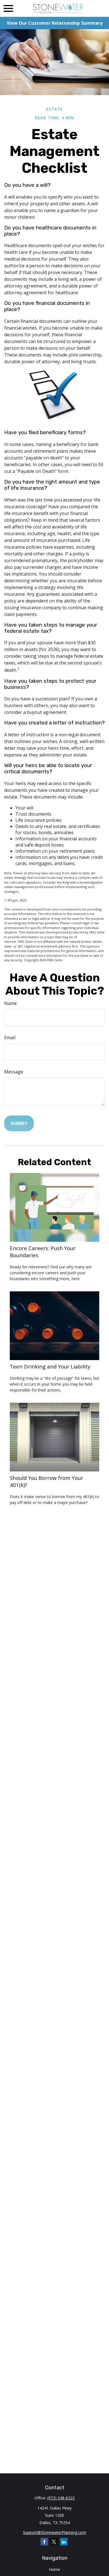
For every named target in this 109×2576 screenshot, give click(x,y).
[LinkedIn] (64, 2542)
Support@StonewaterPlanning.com (54, 2532)
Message (14, 1072)
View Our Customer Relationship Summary (55, 23)
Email (10, 1038)
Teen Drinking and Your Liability (50, 1366)
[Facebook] (44, 2542)
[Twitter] (54, 2542)
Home (54, 2569)
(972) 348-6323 (61, 2498)
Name (10, 1003)
